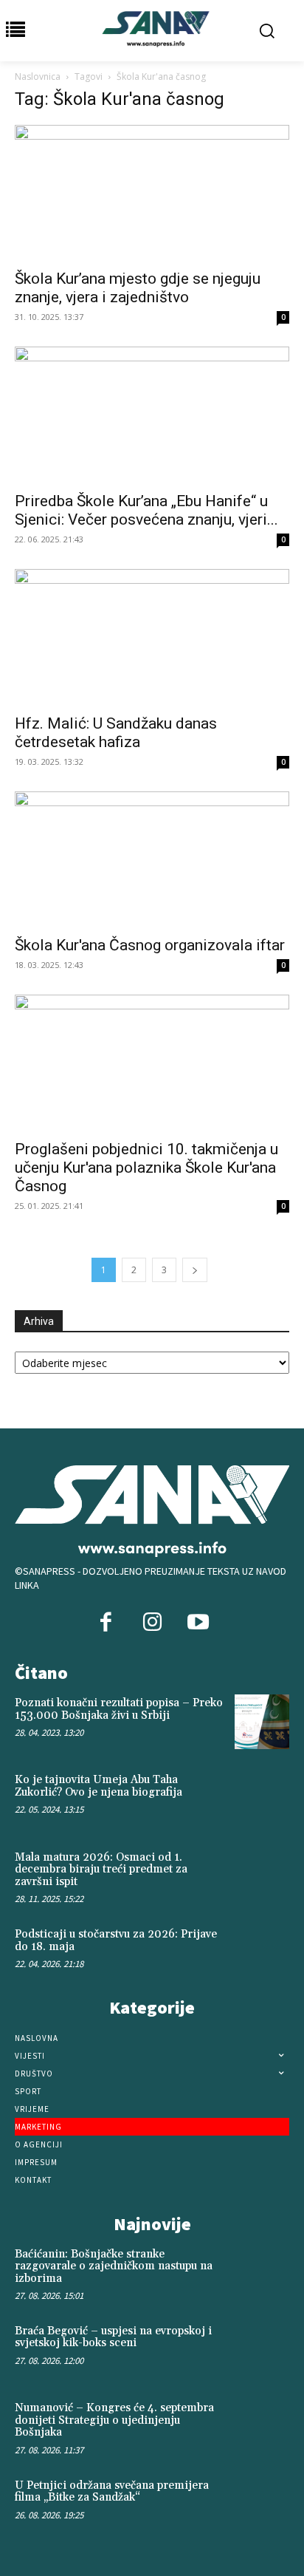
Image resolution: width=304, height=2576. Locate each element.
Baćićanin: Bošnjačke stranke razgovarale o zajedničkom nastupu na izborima (114, 2266)
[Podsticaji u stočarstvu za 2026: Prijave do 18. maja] (262, 1953)
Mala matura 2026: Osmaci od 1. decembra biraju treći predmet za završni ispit (101, 1870)
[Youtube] (198, 1623)
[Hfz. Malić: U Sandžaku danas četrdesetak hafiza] (152, 637)
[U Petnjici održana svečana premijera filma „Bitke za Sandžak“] (262, 2504)
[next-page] (195, 1270)
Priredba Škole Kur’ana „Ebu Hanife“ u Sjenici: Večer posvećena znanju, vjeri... (146, 510)
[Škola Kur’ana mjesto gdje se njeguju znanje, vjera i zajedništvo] (152, 193)
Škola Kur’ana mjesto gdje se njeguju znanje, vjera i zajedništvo (138, 288)
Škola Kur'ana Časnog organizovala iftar (150, 945)
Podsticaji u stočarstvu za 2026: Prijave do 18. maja (116, 1940)
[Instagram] (152, 1623)
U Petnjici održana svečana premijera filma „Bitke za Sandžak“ (112, 2492)
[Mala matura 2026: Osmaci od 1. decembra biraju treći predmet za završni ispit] (262, 1876)
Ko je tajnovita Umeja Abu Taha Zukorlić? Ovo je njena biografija (99, 1786)
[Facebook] (106, 1623)
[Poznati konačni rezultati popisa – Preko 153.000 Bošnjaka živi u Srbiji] (262, 1722)
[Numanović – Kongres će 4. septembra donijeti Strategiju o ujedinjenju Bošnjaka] (262, 2427)
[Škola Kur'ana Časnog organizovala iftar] (152, 859)
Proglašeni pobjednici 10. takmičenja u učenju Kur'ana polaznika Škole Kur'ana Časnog (146, 1168)
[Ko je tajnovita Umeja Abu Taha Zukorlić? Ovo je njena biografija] (262, 1799)
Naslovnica (38, 76)
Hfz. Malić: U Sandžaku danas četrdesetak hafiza (116, 733)
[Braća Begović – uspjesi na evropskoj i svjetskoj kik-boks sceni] (262, 2350)
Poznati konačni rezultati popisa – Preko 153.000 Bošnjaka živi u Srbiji (119, 1709)
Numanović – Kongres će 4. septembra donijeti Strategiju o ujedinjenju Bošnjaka (114, 2420)
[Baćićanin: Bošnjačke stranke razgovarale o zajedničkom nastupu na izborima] (262, 2273)
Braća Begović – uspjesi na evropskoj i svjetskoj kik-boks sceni (113, 2337)
